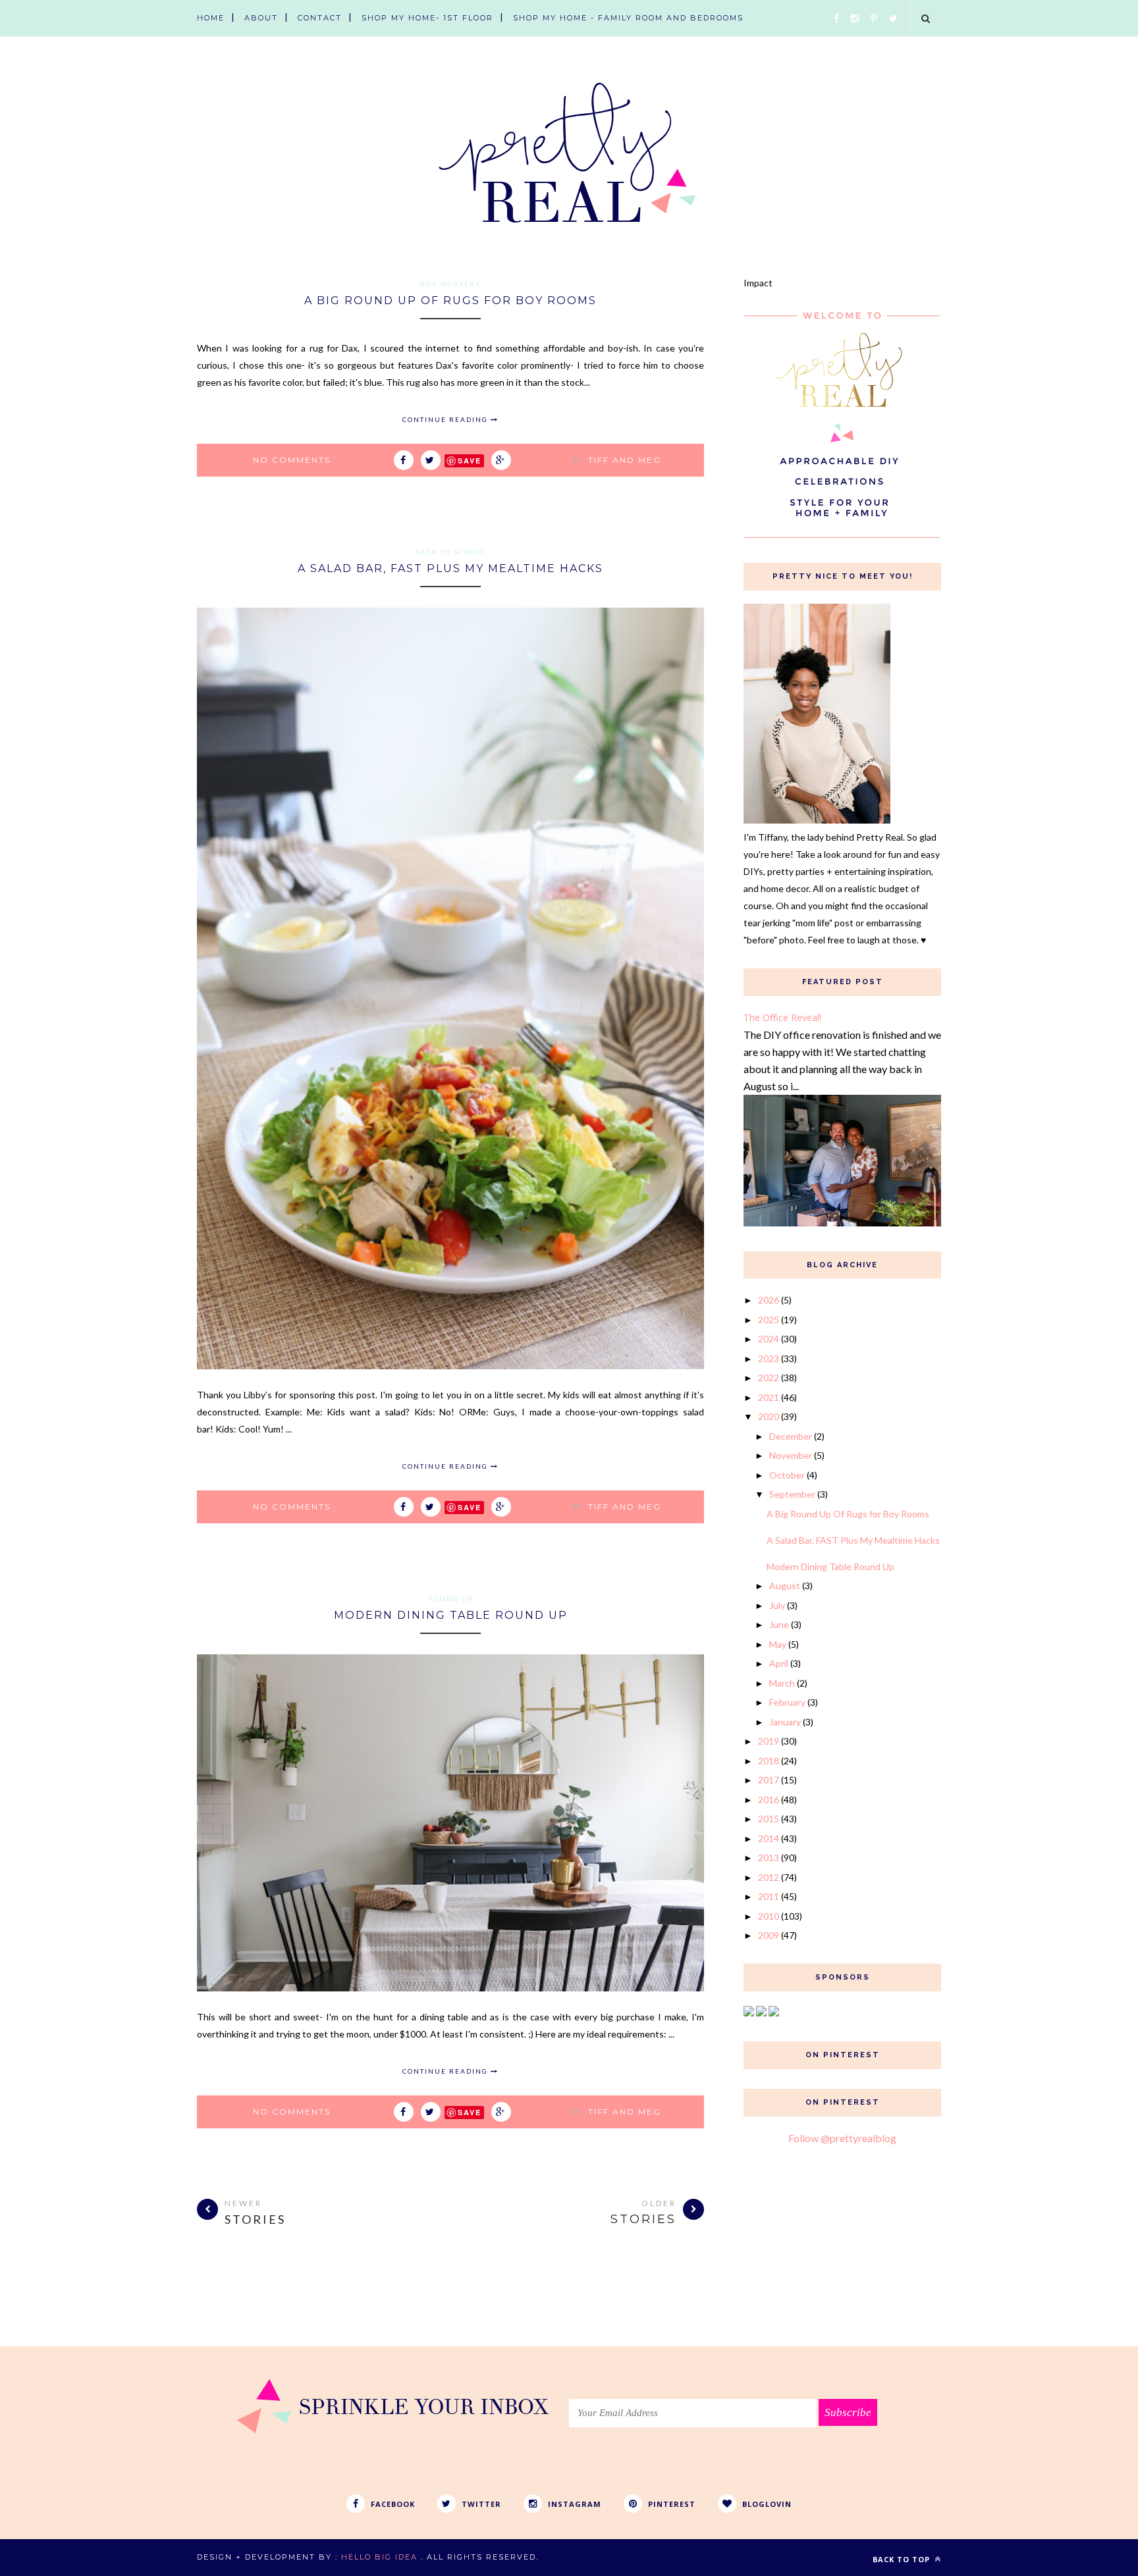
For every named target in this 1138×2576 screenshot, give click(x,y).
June (779, 1624)
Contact (320, 18)
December (791, 1436)
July (777, 1605)
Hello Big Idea (379, 2557)
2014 (769, 1838)
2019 (769, 1741)
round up (451, 1598)
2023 (769, 1358)
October (787, 1475)
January (785, 1722)
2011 (769, 1896)
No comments (292, 460)
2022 (769, 1378)
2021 (769, 1397)
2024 (769, 1339)
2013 (769, 1857)
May (778, 1644)
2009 (769, 1935)
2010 (769, 1916)
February (787, 1702)
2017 (769, 1780)
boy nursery (451, 284)
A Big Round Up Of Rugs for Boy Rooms (450, 301)
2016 (769, 1800)
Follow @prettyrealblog (842, 2138)
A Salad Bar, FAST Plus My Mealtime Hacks (450, 568)
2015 (769, 1819)
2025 (769, 1320)
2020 (769, 1416)
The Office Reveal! (782, 1017)
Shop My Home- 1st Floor (427, 18)
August (785, 1586)
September (792, 1494)
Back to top (903, 2559)
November (791, 1455)
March (782, 1683)
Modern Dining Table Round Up (451, 1615)
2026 (769, 1300)
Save (470, 460)
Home (211, 18)
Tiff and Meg (625, 460)
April (779, 1663)
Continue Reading (447, 419)
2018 (769, 1761)
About (261, 18)
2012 (769, 1877)
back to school (451, 552)
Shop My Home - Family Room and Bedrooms (628, 18)
